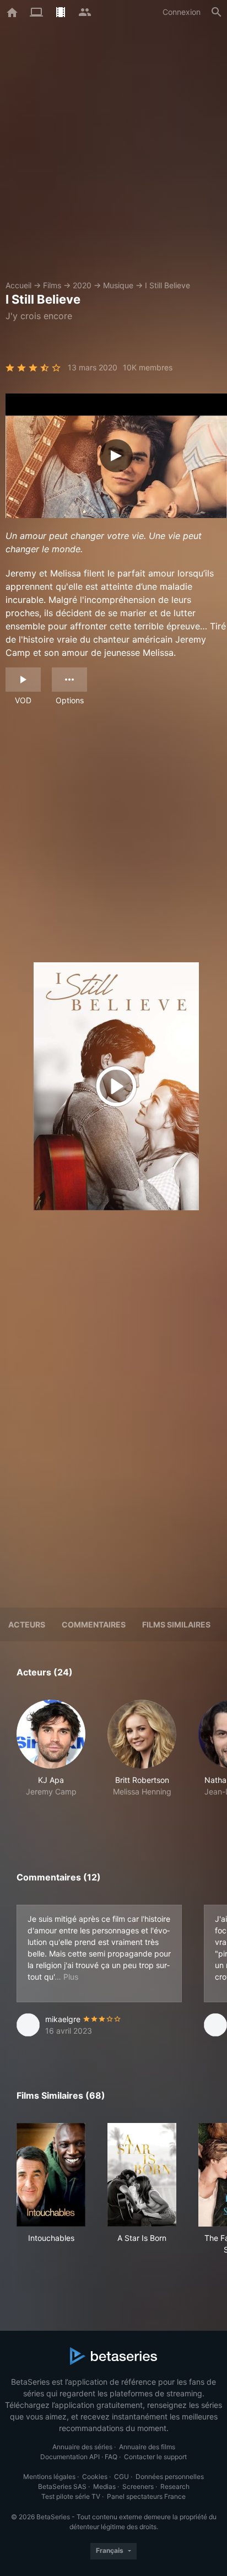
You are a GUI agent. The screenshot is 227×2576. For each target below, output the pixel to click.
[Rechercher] (217, 12)
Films (52, 285)
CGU (121, 2477)
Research (175, 2486)
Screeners (138, 2486)
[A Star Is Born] (142, 2175)
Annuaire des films (147, 2447)
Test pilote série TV (71, 2496)
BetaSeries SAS (62, 2486)
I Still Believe (167, 285)
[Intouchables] (51, 2175)
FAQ (111, 2457)
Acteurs (27, 1624)
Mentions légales (49, 2477)
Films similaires (176, 1624)
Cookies (95, 2477)
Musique (118, 285)
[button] (51, 1760)
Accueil (18, 285)
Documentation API (70, 2457)
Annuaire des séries (82, 2447)
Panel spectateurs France (146, 2496)
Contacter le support (155, 2457)
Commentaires (94, 1624)
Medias (104, 2486)
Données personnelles (170, 2477)
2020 (82, 285)
